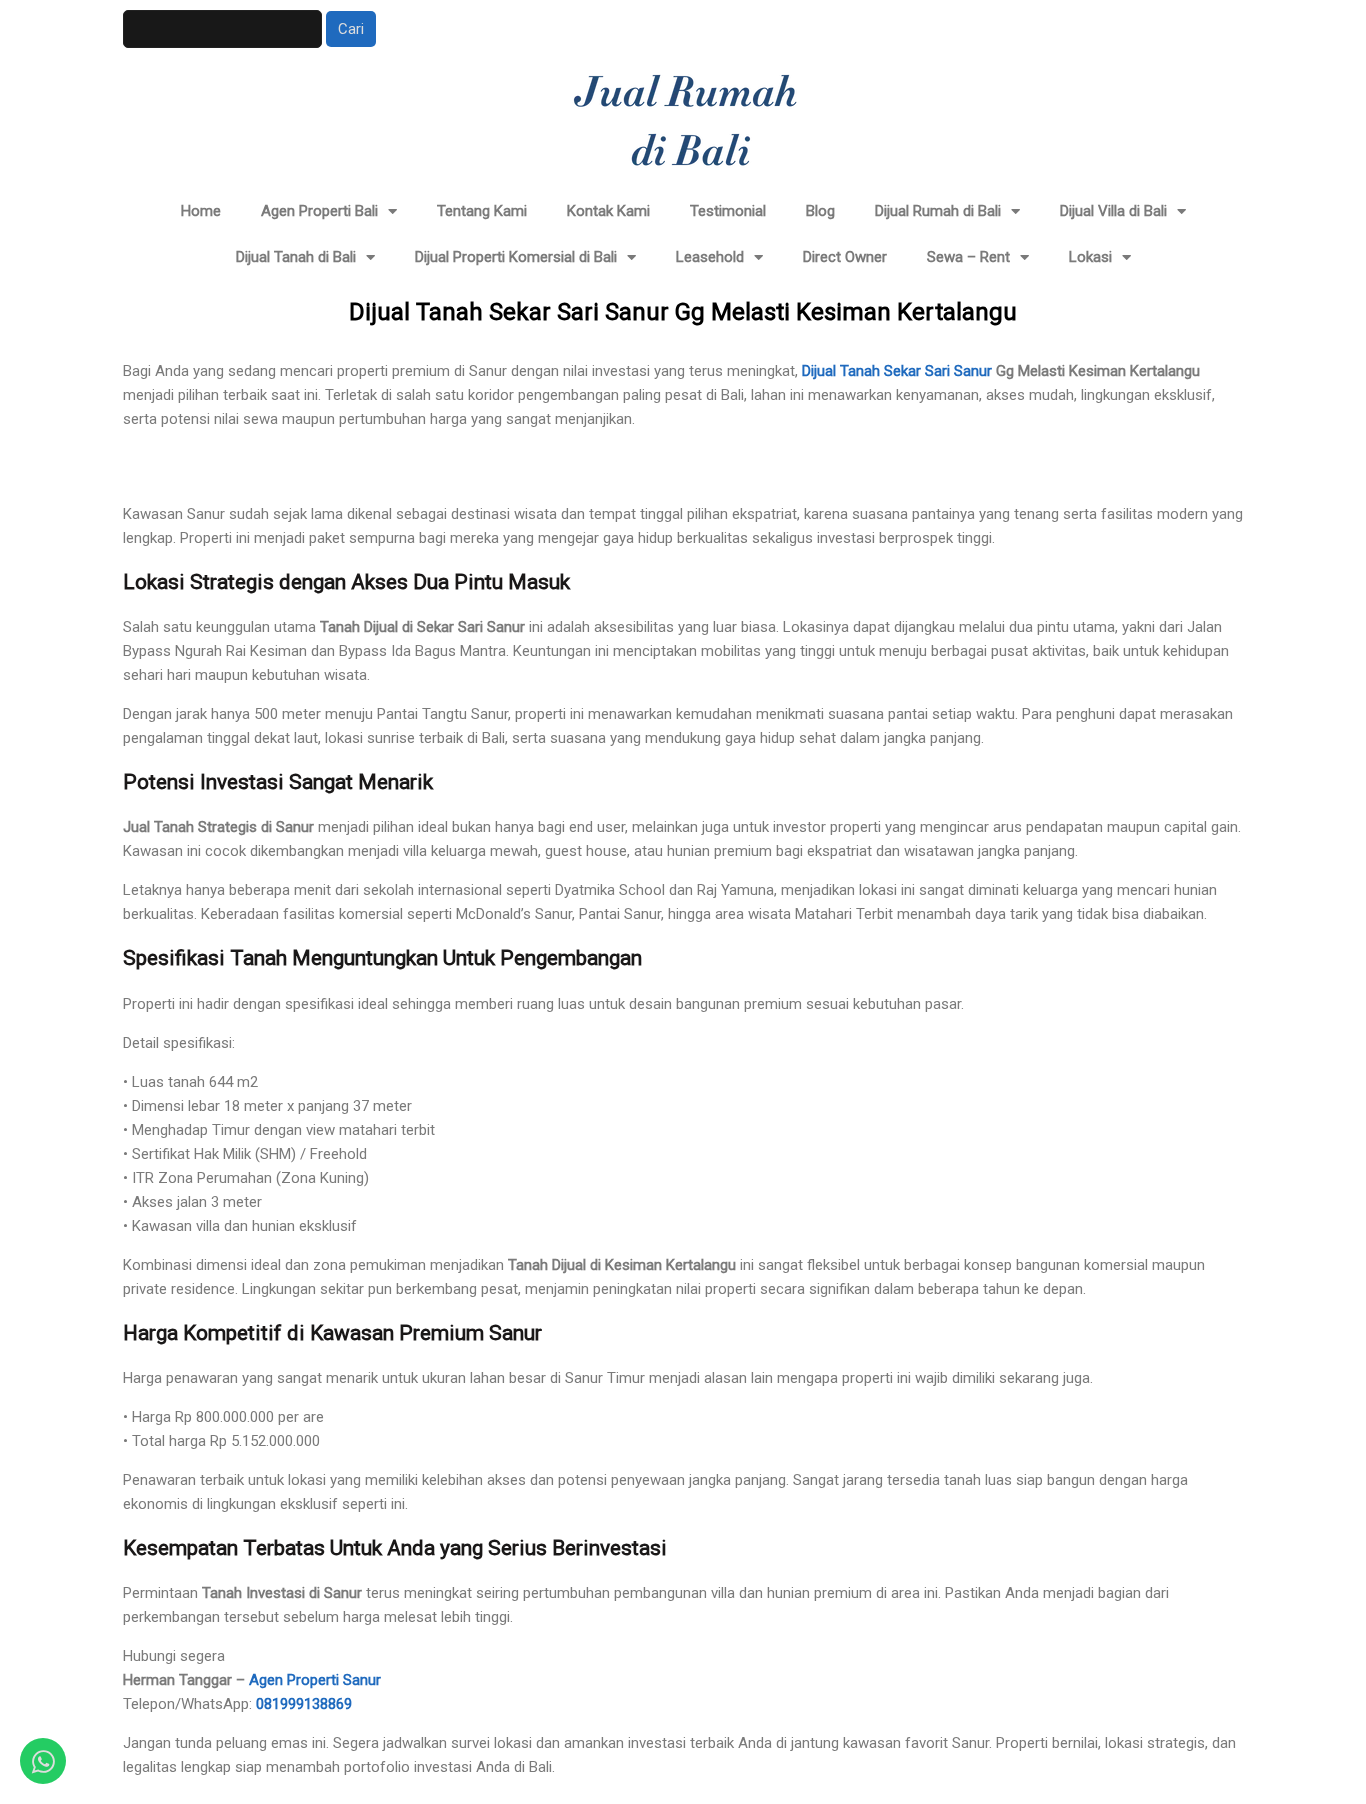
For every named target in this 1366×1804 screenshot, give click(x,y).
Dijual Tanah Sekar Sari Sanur (897, 371)
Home (201, 211)
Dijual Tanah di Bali (296, 257)
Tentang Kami (482, 211)
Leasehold (710, 257)
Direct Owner (845, 257)
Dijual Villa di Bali (1113, 211)
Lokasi (1090, 257)
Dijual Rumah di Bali (938, 211)
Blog (820, 211)
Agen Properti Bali (319, 211)
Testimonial (728, 211)
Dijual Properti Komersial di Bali (516, 257)
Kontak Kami (608, 211)
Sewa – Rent (968, 257)
